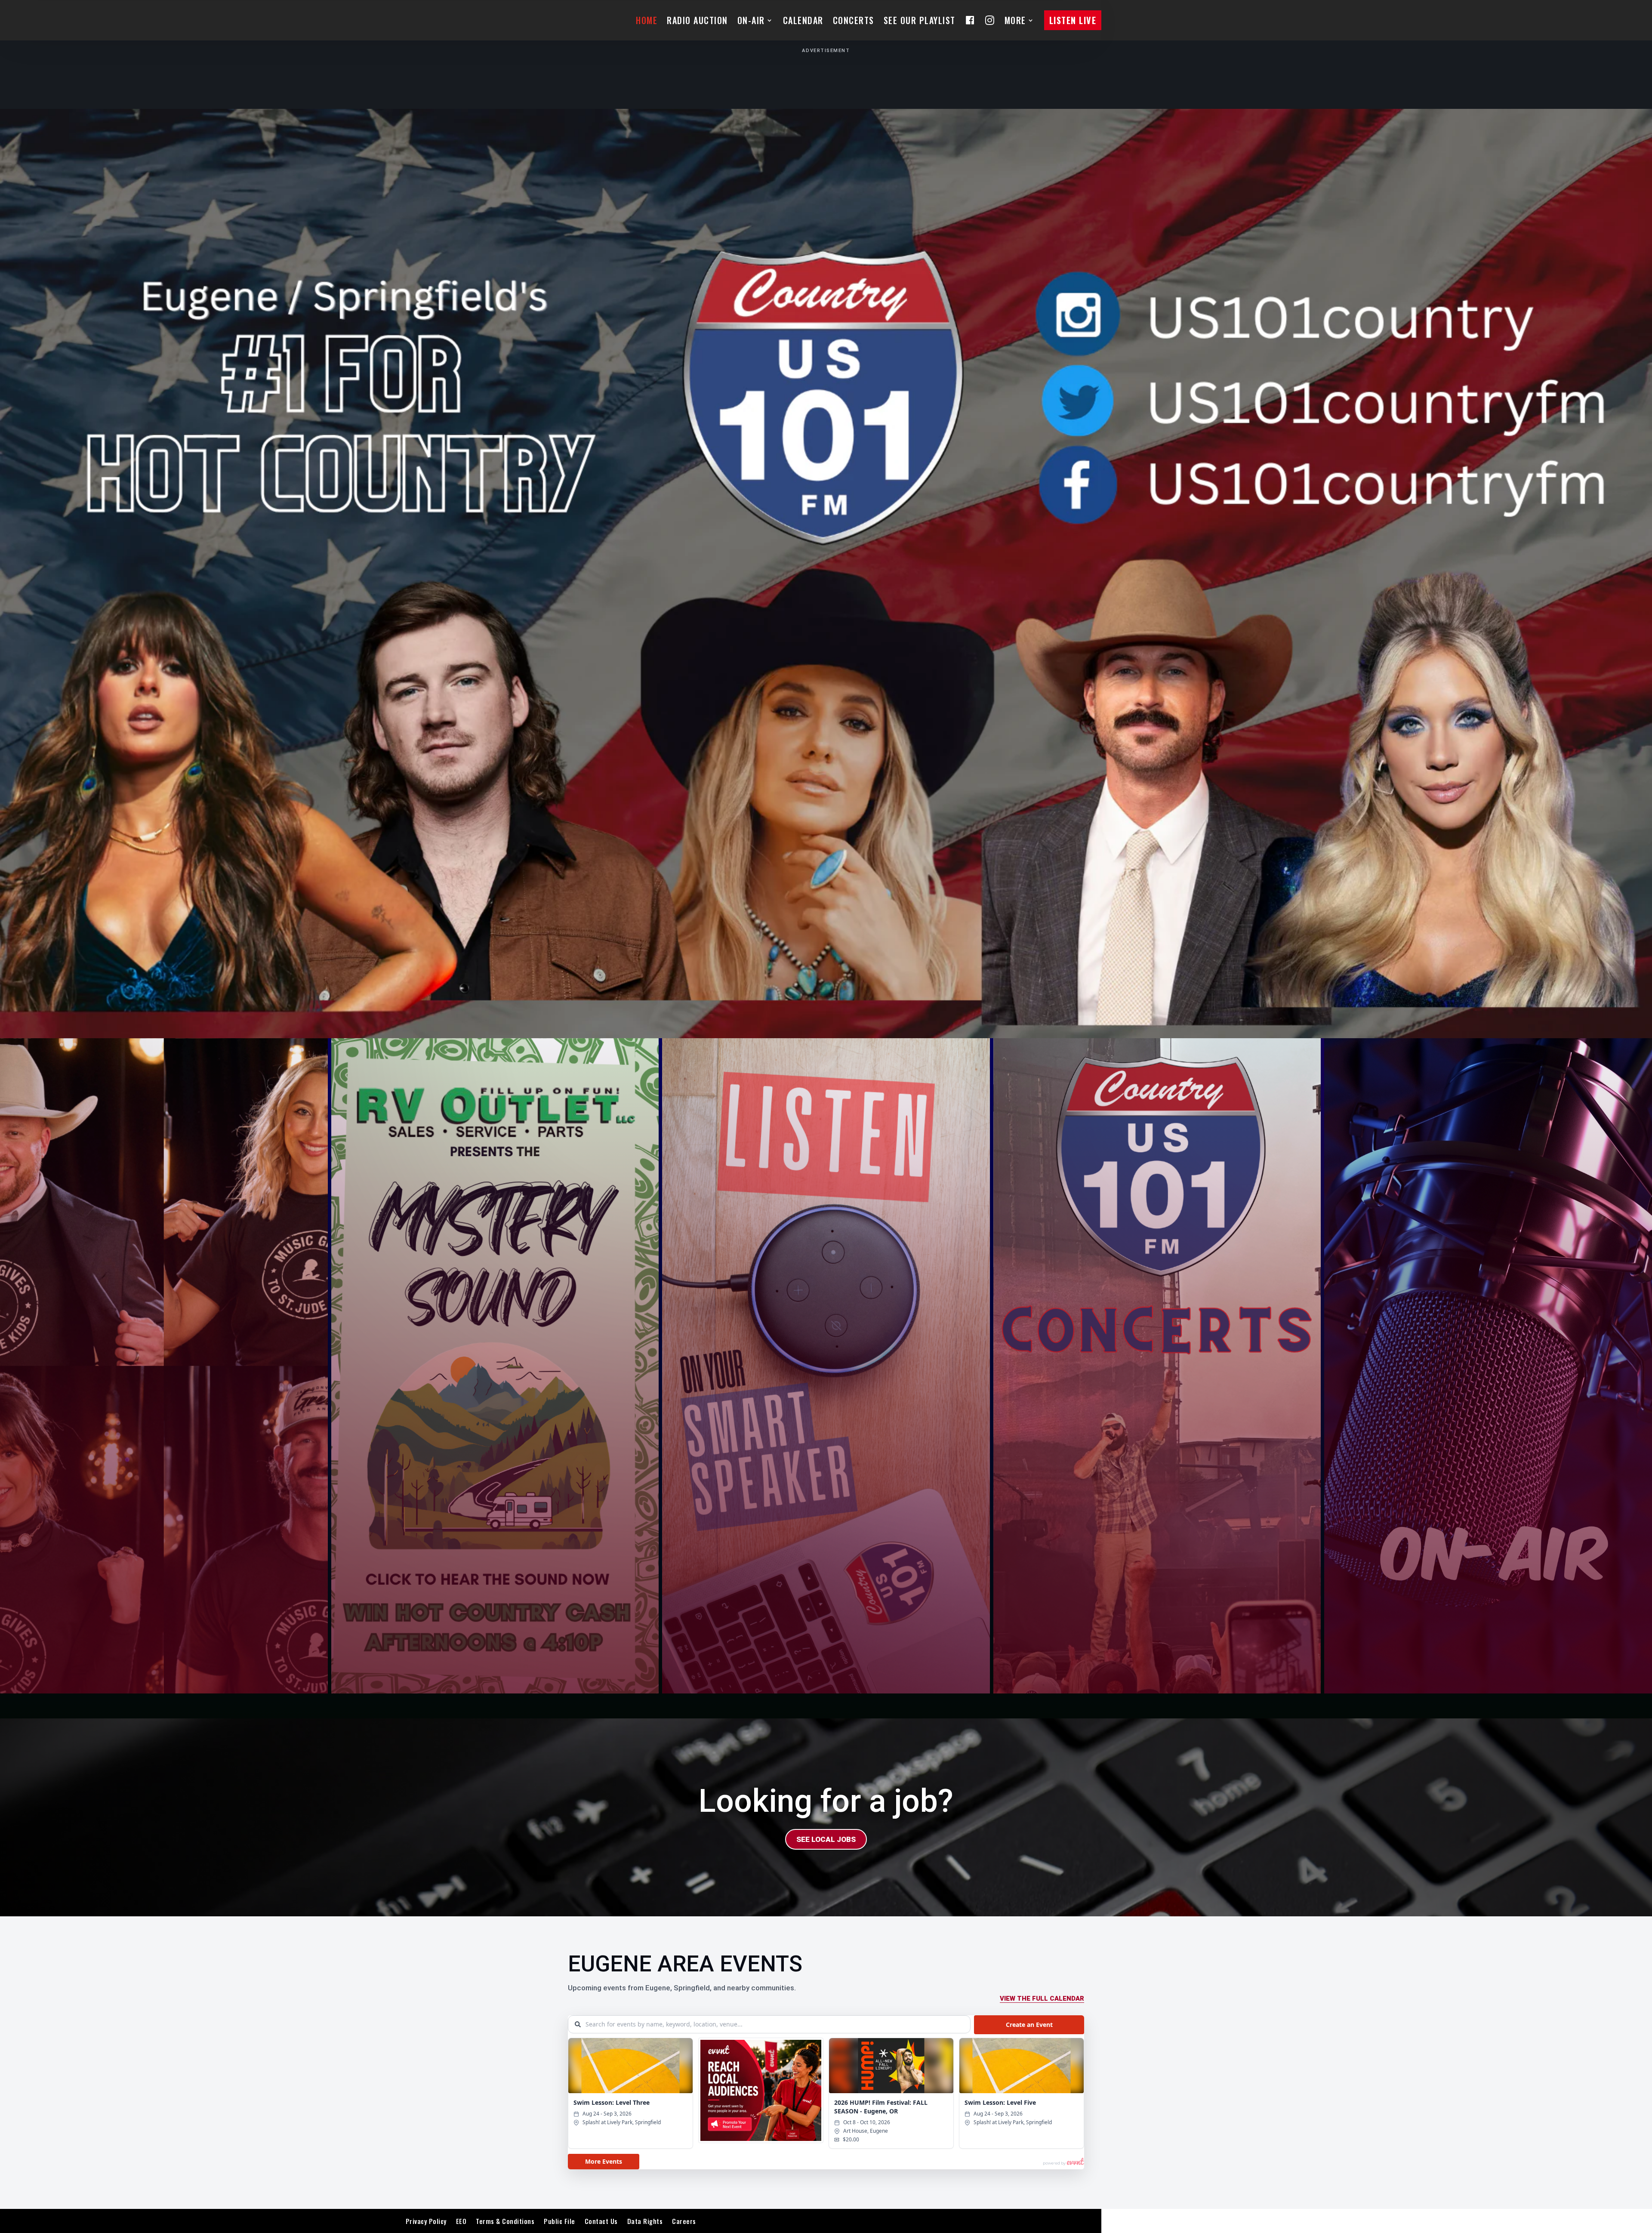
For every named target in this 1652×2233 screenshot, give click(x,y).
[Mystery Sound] (495, 1366)
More (1015, 20)
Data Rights (645, 2221)
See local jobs (826, 1839)
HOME (647, 20)
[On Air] (1488, 1366)
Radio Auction (697, 20)
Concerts (854, 20)
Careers (684, 2221)
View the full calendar (1042, 1999)
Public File (559, 2221)
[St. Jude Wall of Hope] (164, 1366)
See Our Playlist (920, 20)
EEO (461, 2221)
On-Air (751, 20)
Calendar (803, 20)
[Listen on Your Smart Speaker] (826, 1366)
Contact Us (601, 2221)
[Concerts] (1157, 1366)
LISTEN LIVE (1073, 20)
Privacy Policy (426, 2221)
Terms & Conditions (505, 2221)
